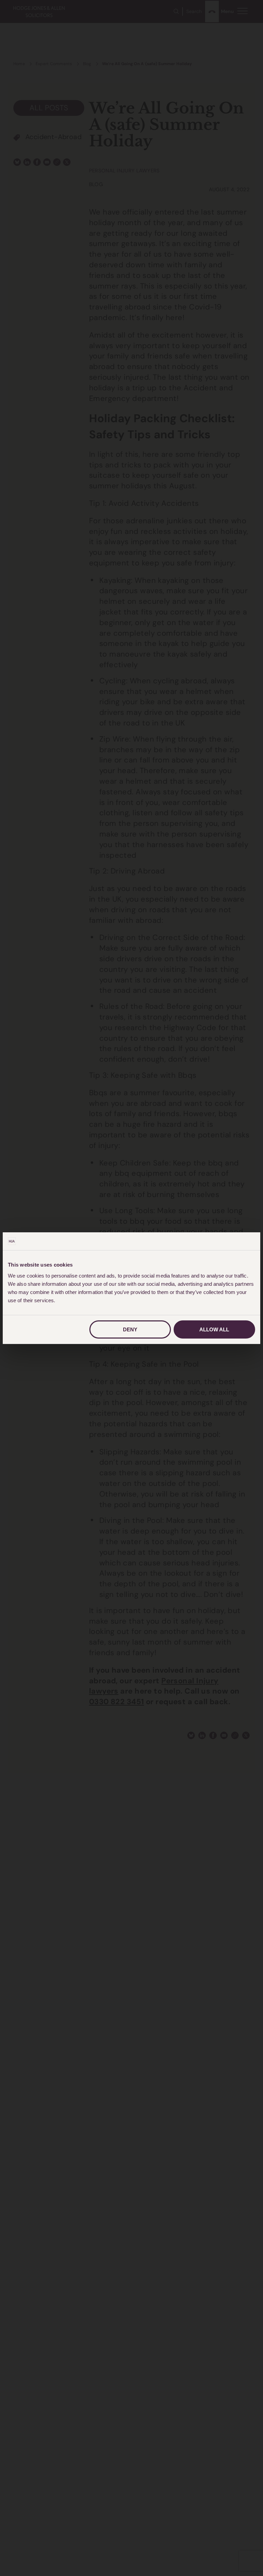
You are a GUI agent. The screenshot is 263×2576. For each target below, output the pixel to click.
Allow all (214, 1329)
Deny (130, 1329)
